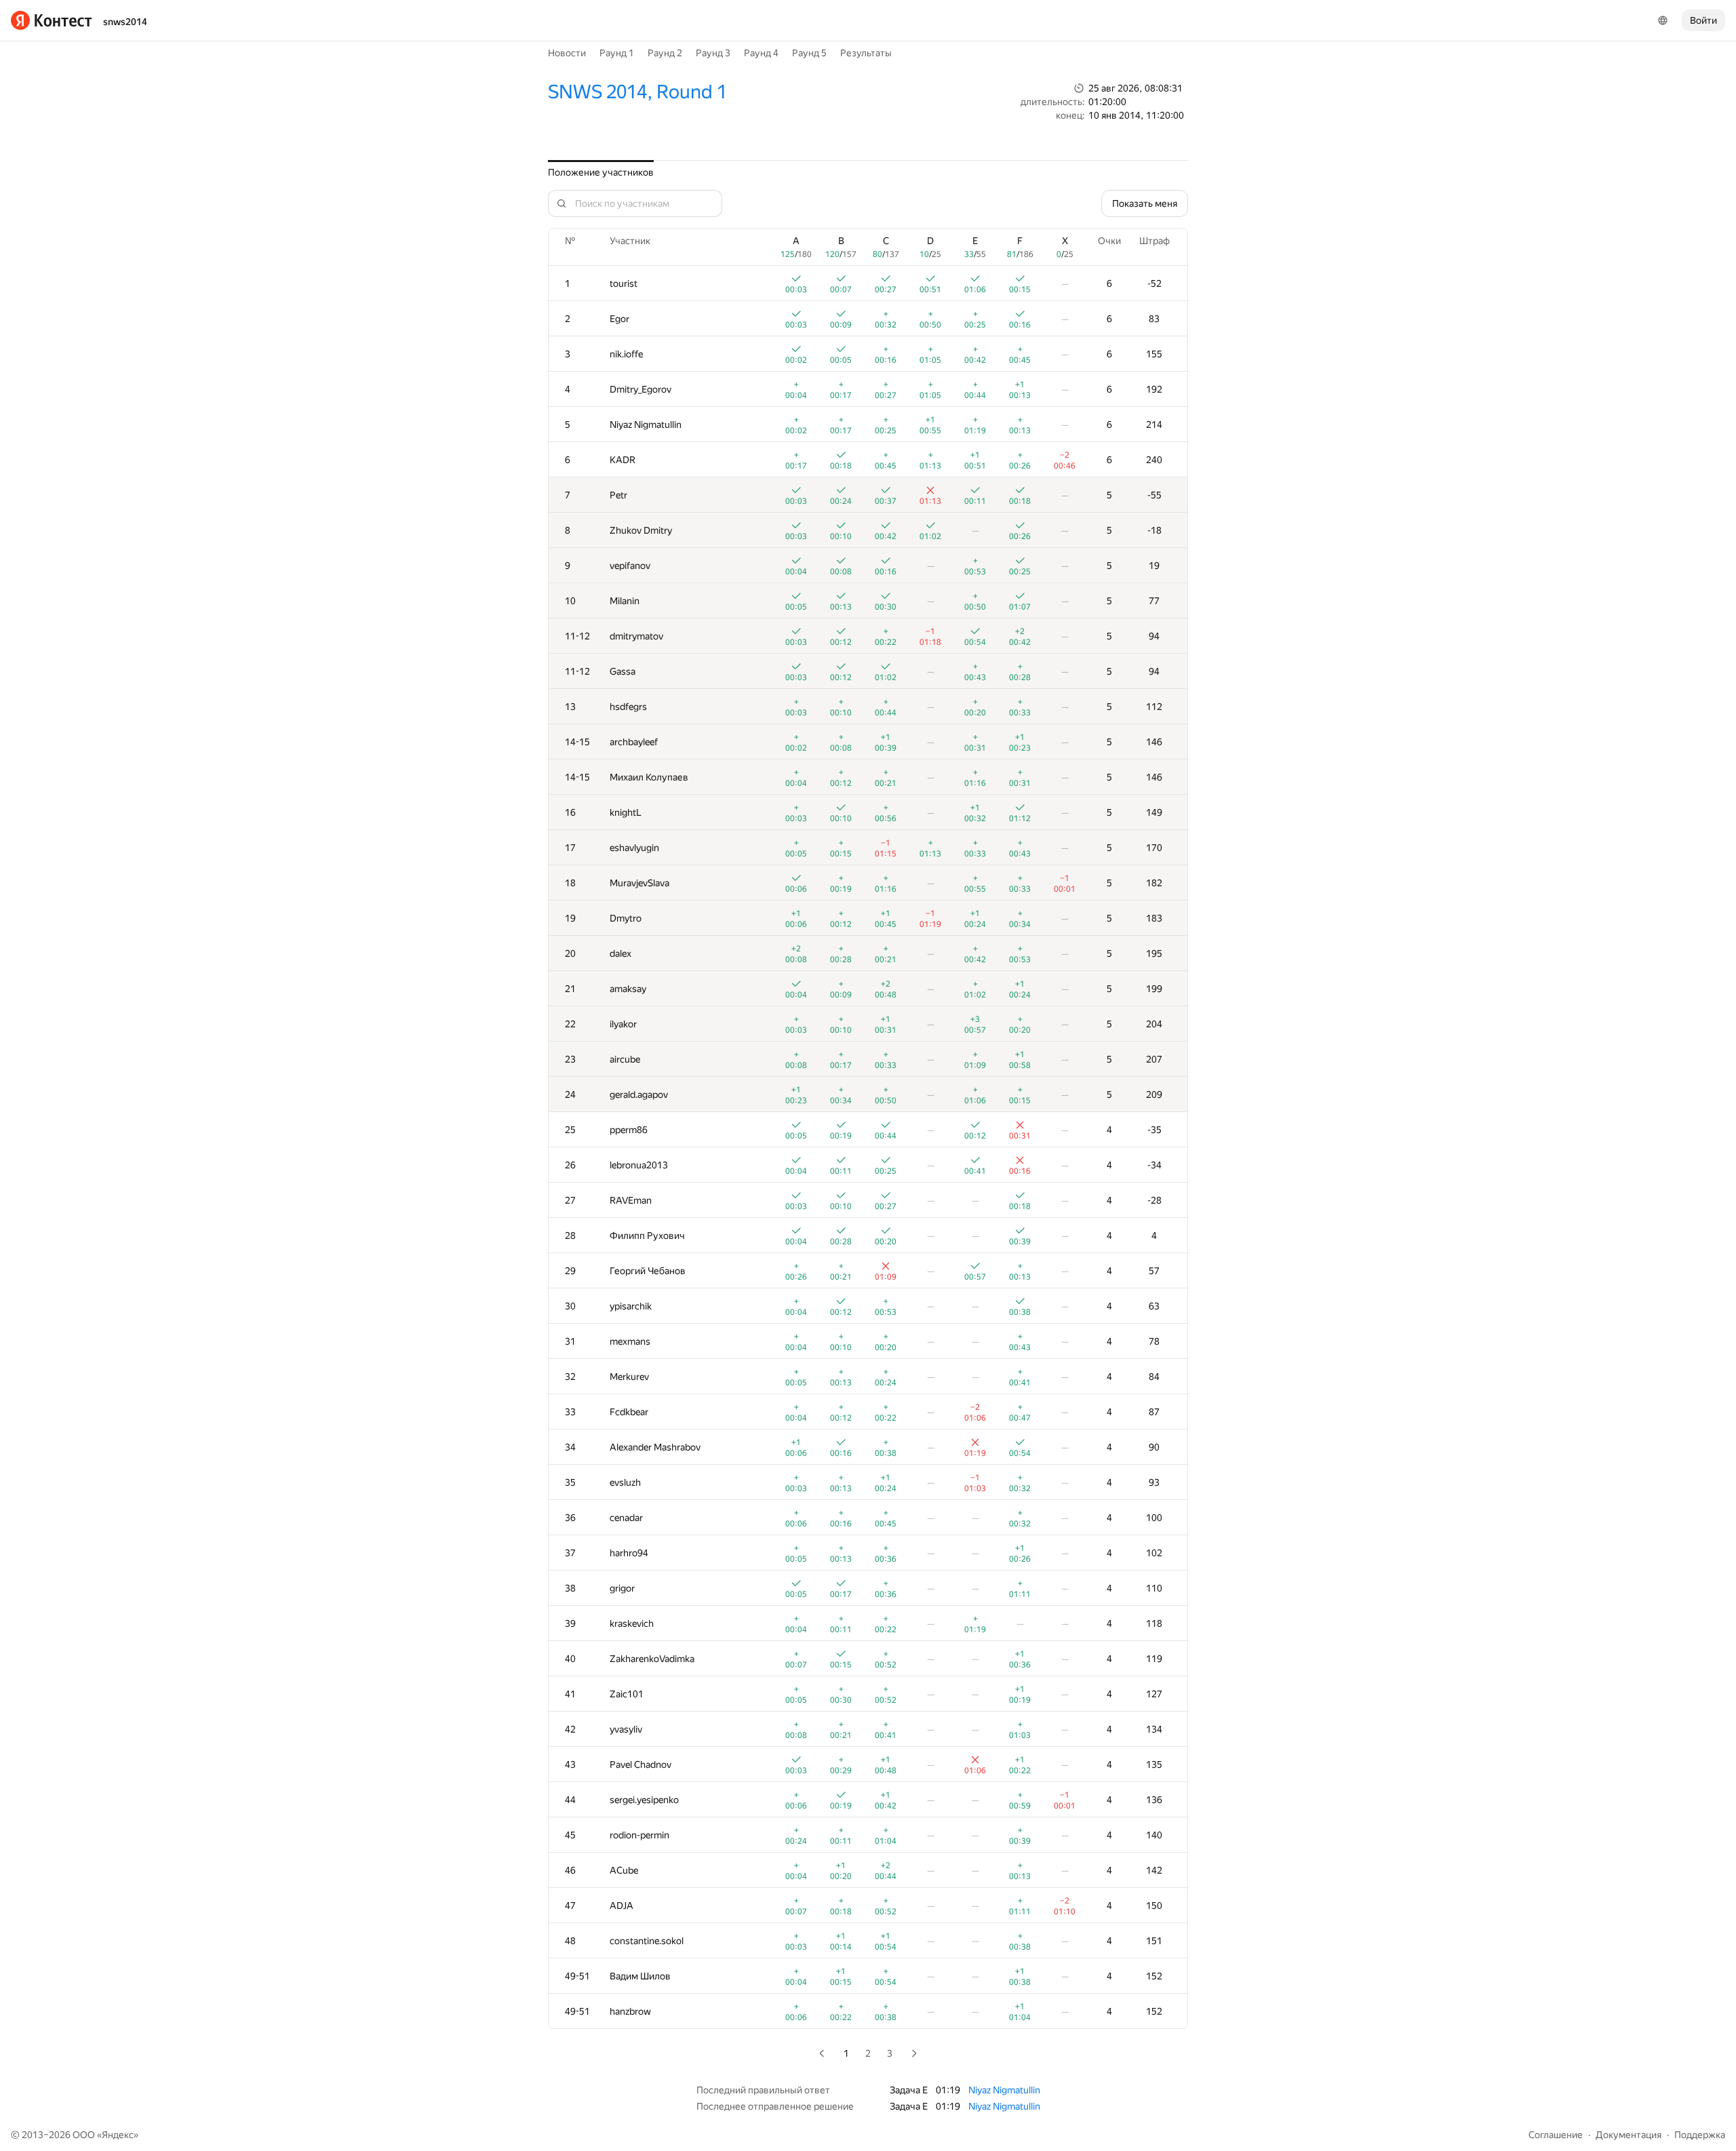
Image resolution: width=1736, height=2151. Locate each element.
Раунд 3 (713, 53)
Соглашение (1556, 2135)
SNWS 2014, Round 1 (637, 92)
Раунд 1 (617, 53)
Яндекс (118, 2135)
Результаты (866, 53)
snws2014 (125, 22)
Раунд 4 (761, 53)
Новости (567, 53)
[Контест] (52, 20)
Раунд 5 (809, 53)
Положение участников (601, 172)
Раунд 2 (665, 53)
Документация (1629, 2135)
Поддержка (1700, 2135)
